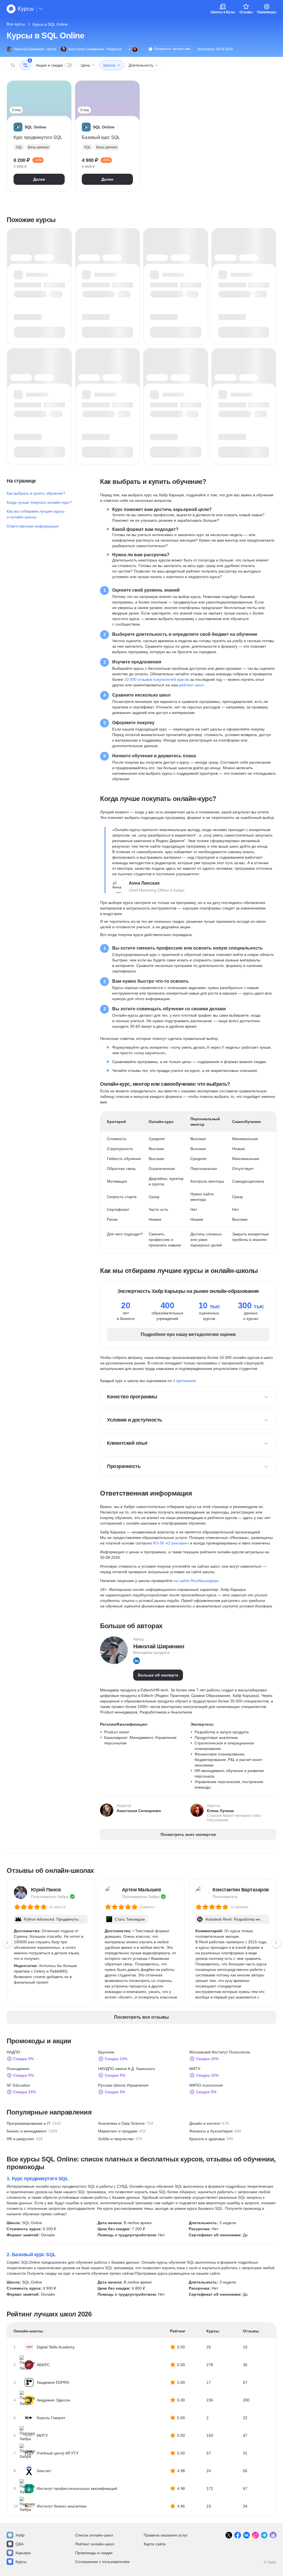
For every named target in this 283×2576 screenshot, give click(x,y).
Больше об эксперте (158, 1675)
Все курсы (16, 24)
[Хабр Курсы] (20, 9)
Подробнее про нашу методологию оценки (188, 1334)
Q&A (19, 2544)
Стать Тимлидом (130, 1919)
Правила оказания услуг (166, 2535)
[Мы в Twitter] (229, 2535)
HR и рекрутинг (20, 2139)
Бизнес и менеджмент (27, 2131)
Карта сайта (155, 2544)
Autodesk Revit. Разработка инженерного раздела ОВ (235, 1920)
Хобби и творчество (116, 2139)
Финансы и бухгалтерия (211, 2131)
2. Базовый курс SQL (31, 2255)
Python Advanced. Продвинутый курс (54, 1920)
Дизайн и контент (205, 2123)
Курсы (21, 2562)
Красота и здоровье (207, 2139)
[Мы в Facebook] (238, 2535)
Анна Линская (144, 883)
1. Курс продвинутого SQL (37, 2179)
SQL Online (32, 2223)
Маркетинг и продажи (118, 2131)
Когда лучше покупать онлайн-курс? (39, 502)
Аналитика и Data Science (121, 2123)
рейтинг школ (192, 685)
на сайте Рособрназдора (196, 1581)
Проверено (172, 49)
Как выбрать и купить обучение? (36, 493)
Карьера (23, 2553)
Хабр (20, 2535)
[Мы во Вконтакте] (247, 2535)
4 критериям (184, 1381)
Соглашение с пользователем (102, 2562)
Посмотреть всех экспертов (188, 1834)
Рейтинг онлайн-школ (95, 2544)
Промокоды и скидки (94, 2553)
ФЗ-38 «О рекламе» (171, 1543)
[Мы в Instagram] (255, 2535)
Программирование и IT (29, 2123)
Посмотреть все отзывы (141, 2017)
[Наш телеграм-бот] (273, 2535)
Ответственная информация (33, 526)
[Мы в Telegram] (264, 2535)
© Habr (270, 2562)
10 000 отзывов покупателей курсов (157, 679)
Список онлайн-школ (94, 2535)
